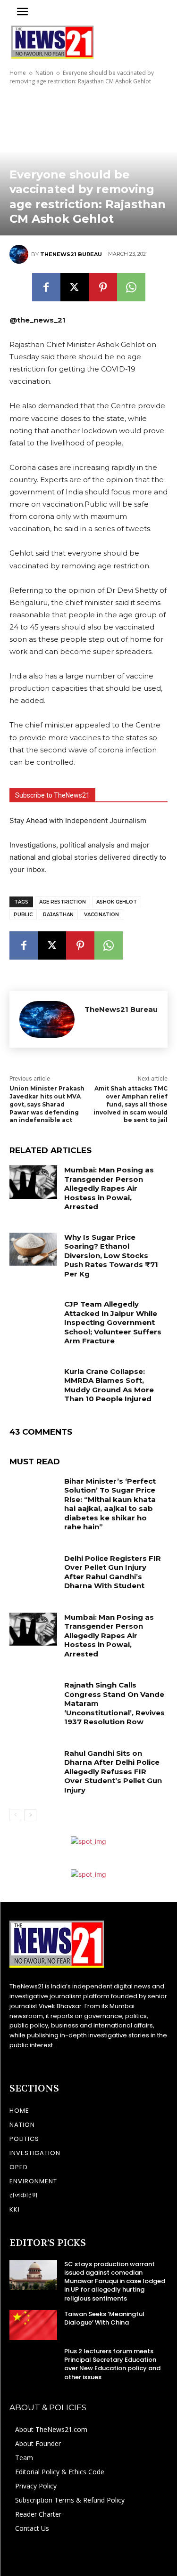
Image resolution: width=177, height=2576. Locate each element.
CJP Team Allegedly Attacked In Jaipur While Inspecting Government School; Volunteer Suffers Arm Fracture (113, 1322)
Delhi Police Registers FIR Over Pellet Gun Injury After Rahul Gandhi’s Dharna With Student (113, 1572)
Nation (44, 73)
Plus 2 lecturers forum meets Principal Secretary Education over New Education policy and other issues (112, 2364)
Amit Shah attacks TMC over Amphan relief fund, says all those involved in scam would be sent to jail (131, 1104)
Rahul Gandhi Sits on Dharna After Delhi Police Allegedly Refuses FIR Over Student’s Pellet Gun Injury (113, 1772)
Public (23, 915)
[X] (75, 287)
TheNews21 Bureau (71, 254)
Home (18, 73)
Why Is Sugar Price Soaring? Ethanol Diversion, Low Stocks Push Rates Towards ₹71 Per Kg (111, 1256)
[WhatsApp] (131, 287)
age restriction (63, 902)
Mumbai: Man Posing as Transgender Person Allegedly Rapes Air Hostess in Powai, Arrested (109, 1188)
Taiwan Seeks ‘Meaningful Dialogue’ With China (104, 2318)
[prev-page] (15, 1815)
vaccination (101, 915)
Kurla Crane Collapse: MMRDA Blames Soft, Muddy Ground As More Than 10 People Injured (109, 1385)
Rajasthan (58, 915)
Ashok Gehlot (117, 902)
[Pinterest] (103, 287)
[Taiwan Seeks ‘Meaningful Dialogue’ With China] (33, 2325)
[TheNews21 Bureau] (20, 254)
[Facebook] (46, 287)
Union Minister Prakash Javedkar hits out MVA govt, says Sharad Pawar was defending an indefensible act (47, 1104)
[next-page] (30, 1815)
